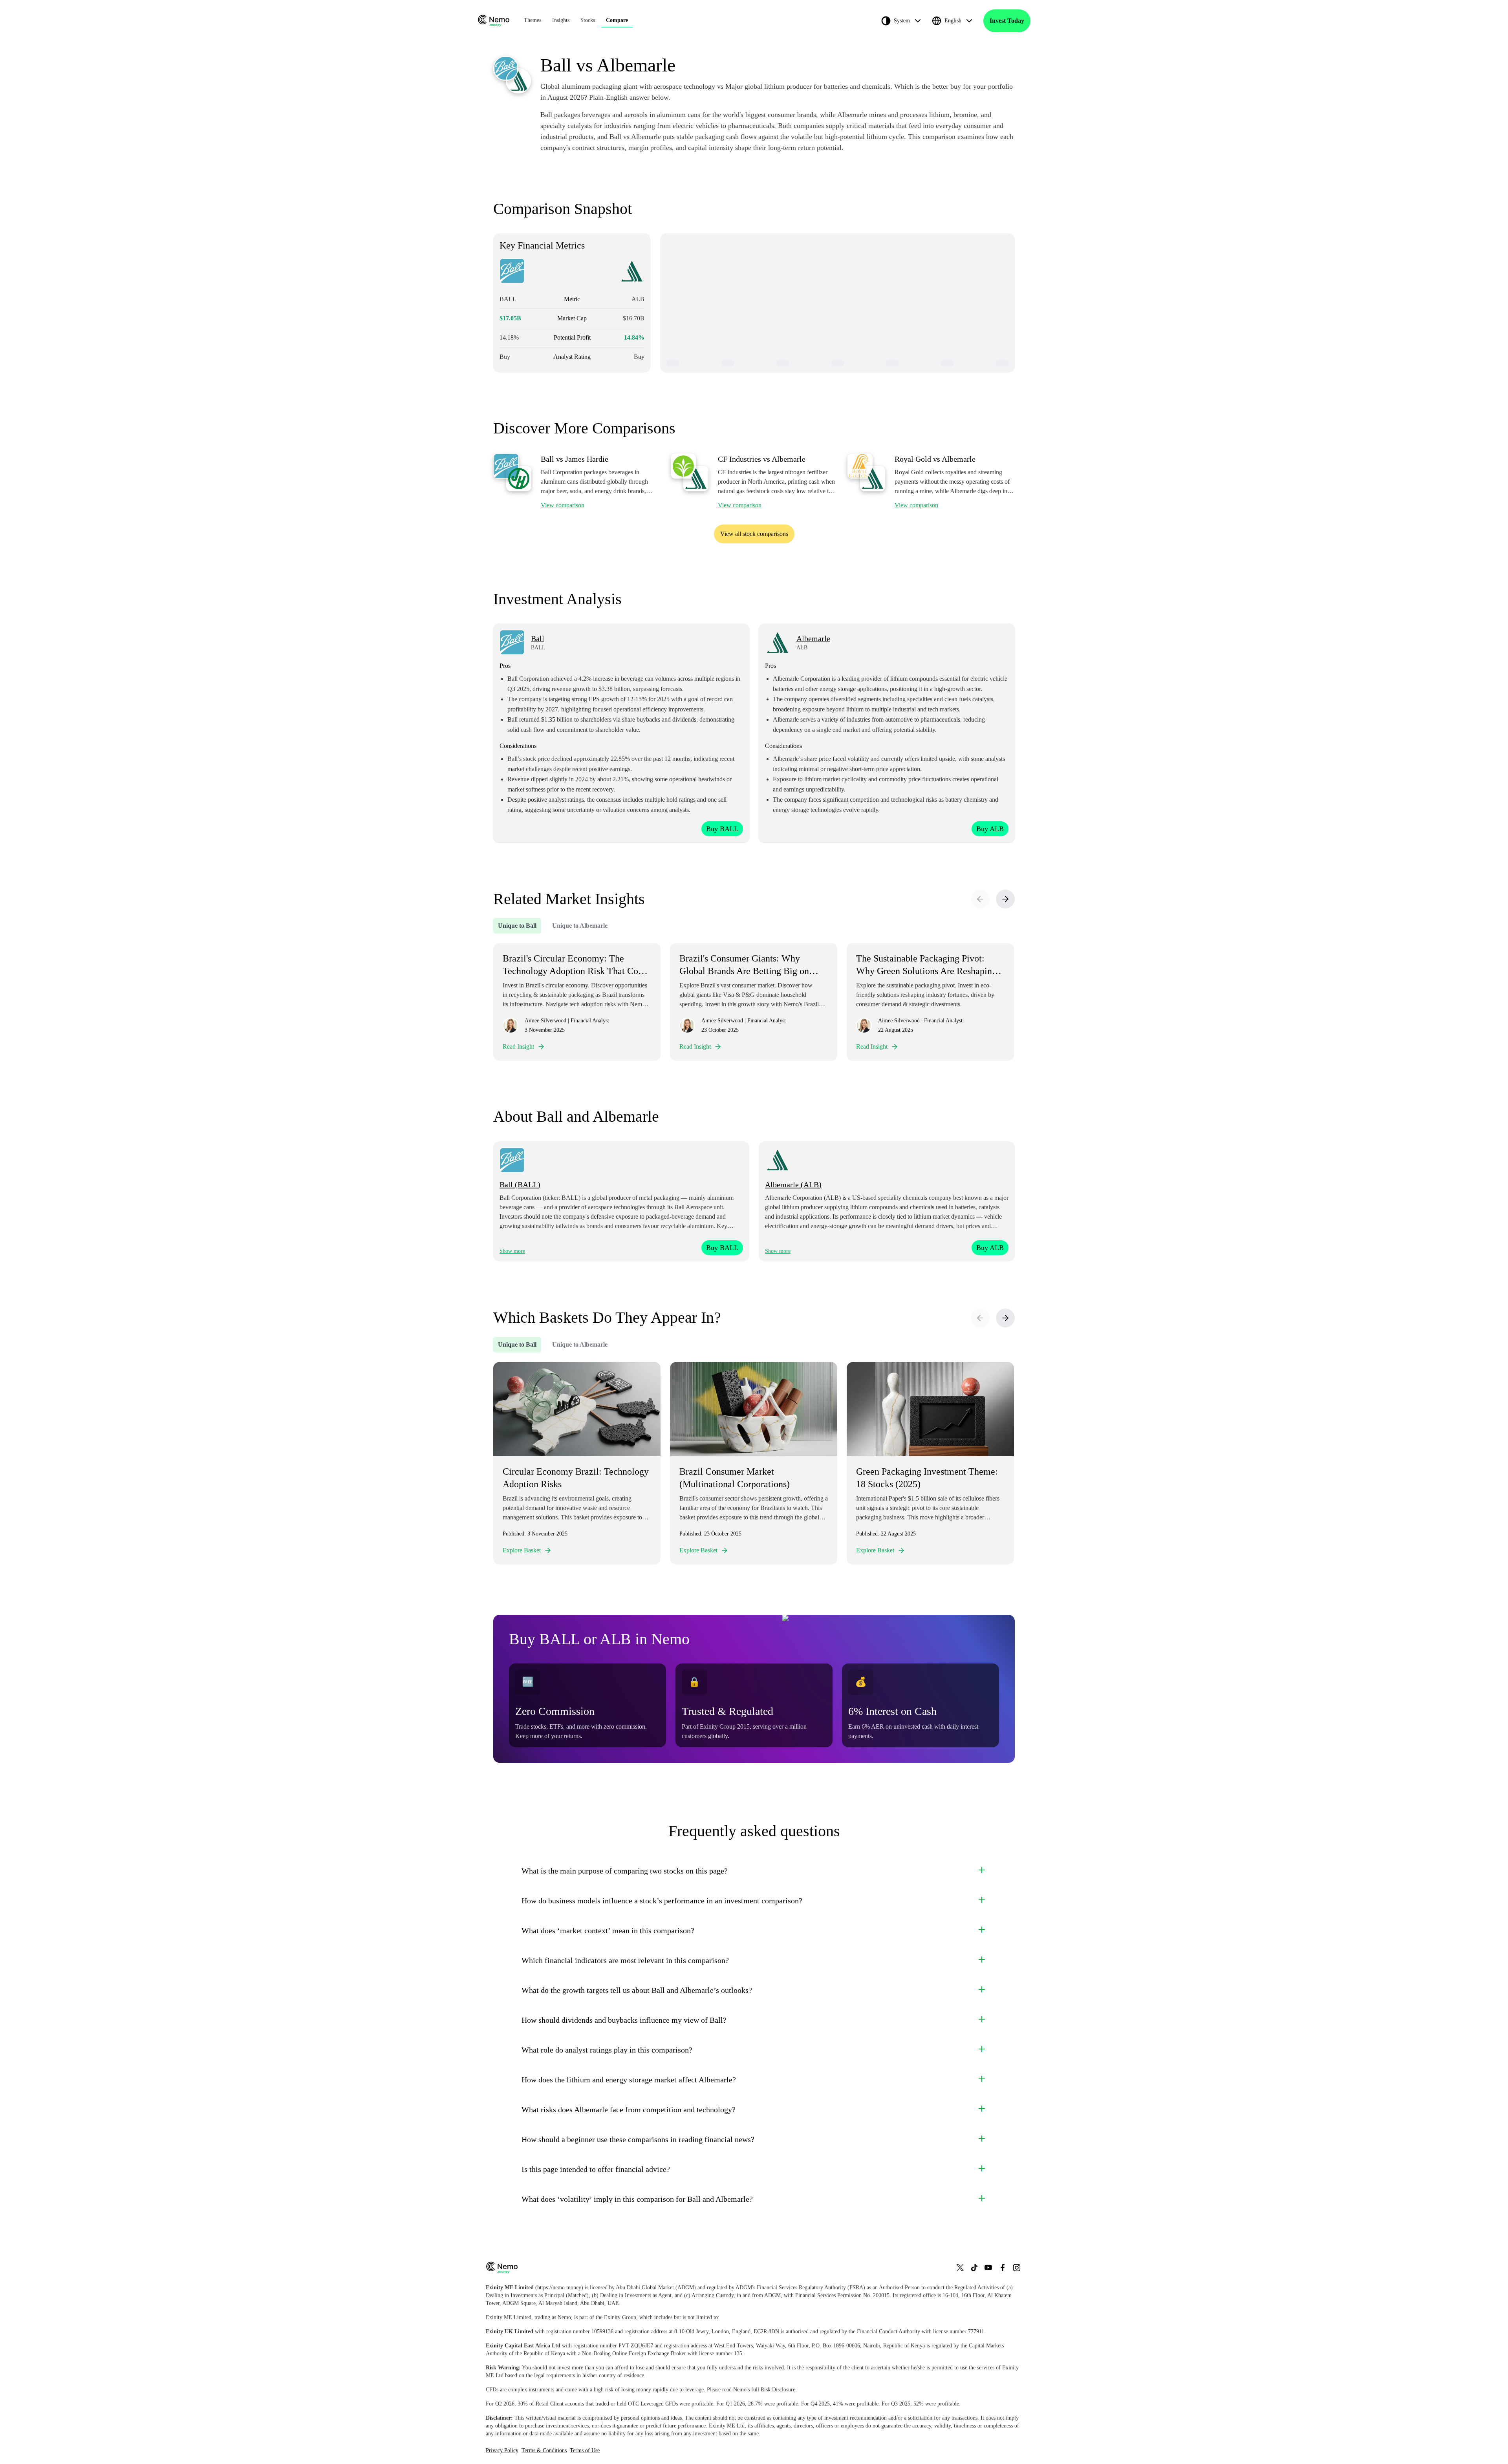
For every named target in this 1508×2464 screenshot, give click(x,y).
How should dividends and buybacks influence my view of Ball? (624, 2020)
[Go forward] (1005, 899)
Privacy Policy (502, 2450)
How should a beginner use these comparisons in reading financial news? (638, 2139)
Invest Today (1007, 21)
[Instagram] (1017, 2268)
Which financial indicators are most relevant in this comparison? (625, 1960)
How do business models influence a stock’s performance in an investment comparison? (662, 1901)
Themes (533, 20)
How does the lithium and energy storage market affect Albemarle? (629, 2080)
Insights (561, 20)
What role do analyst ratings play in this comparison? (607, 2050)
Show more (512, 1251)
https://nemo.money (559, 2288)
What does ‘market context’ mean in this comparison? (608, 1930)
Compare (617, 20)
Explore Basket (522, 1550)
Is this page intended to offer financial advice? (596, 2169)
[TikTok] (974, 2268)
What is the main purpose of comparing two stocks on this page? (625, 1871)
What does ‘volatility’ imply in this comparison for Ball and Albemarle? (637, 2199)
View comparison (563, 505)
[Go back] (980, 899)
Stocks (588, 20)
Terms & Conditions (544, 2450)
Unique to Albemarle (580, 926)
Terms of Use (585, 2450)
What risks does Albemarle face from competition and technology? (629, 2109)
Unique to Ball (517, 926)
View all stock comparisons (754, 534)
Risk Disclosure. (779, 2390)
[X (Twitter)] (960, 2268)
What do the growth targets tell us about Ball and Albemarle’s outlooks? (637, 1990)
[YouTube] (988, 2268)
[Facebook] (1003, 2268)
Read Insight (518, 1046)
